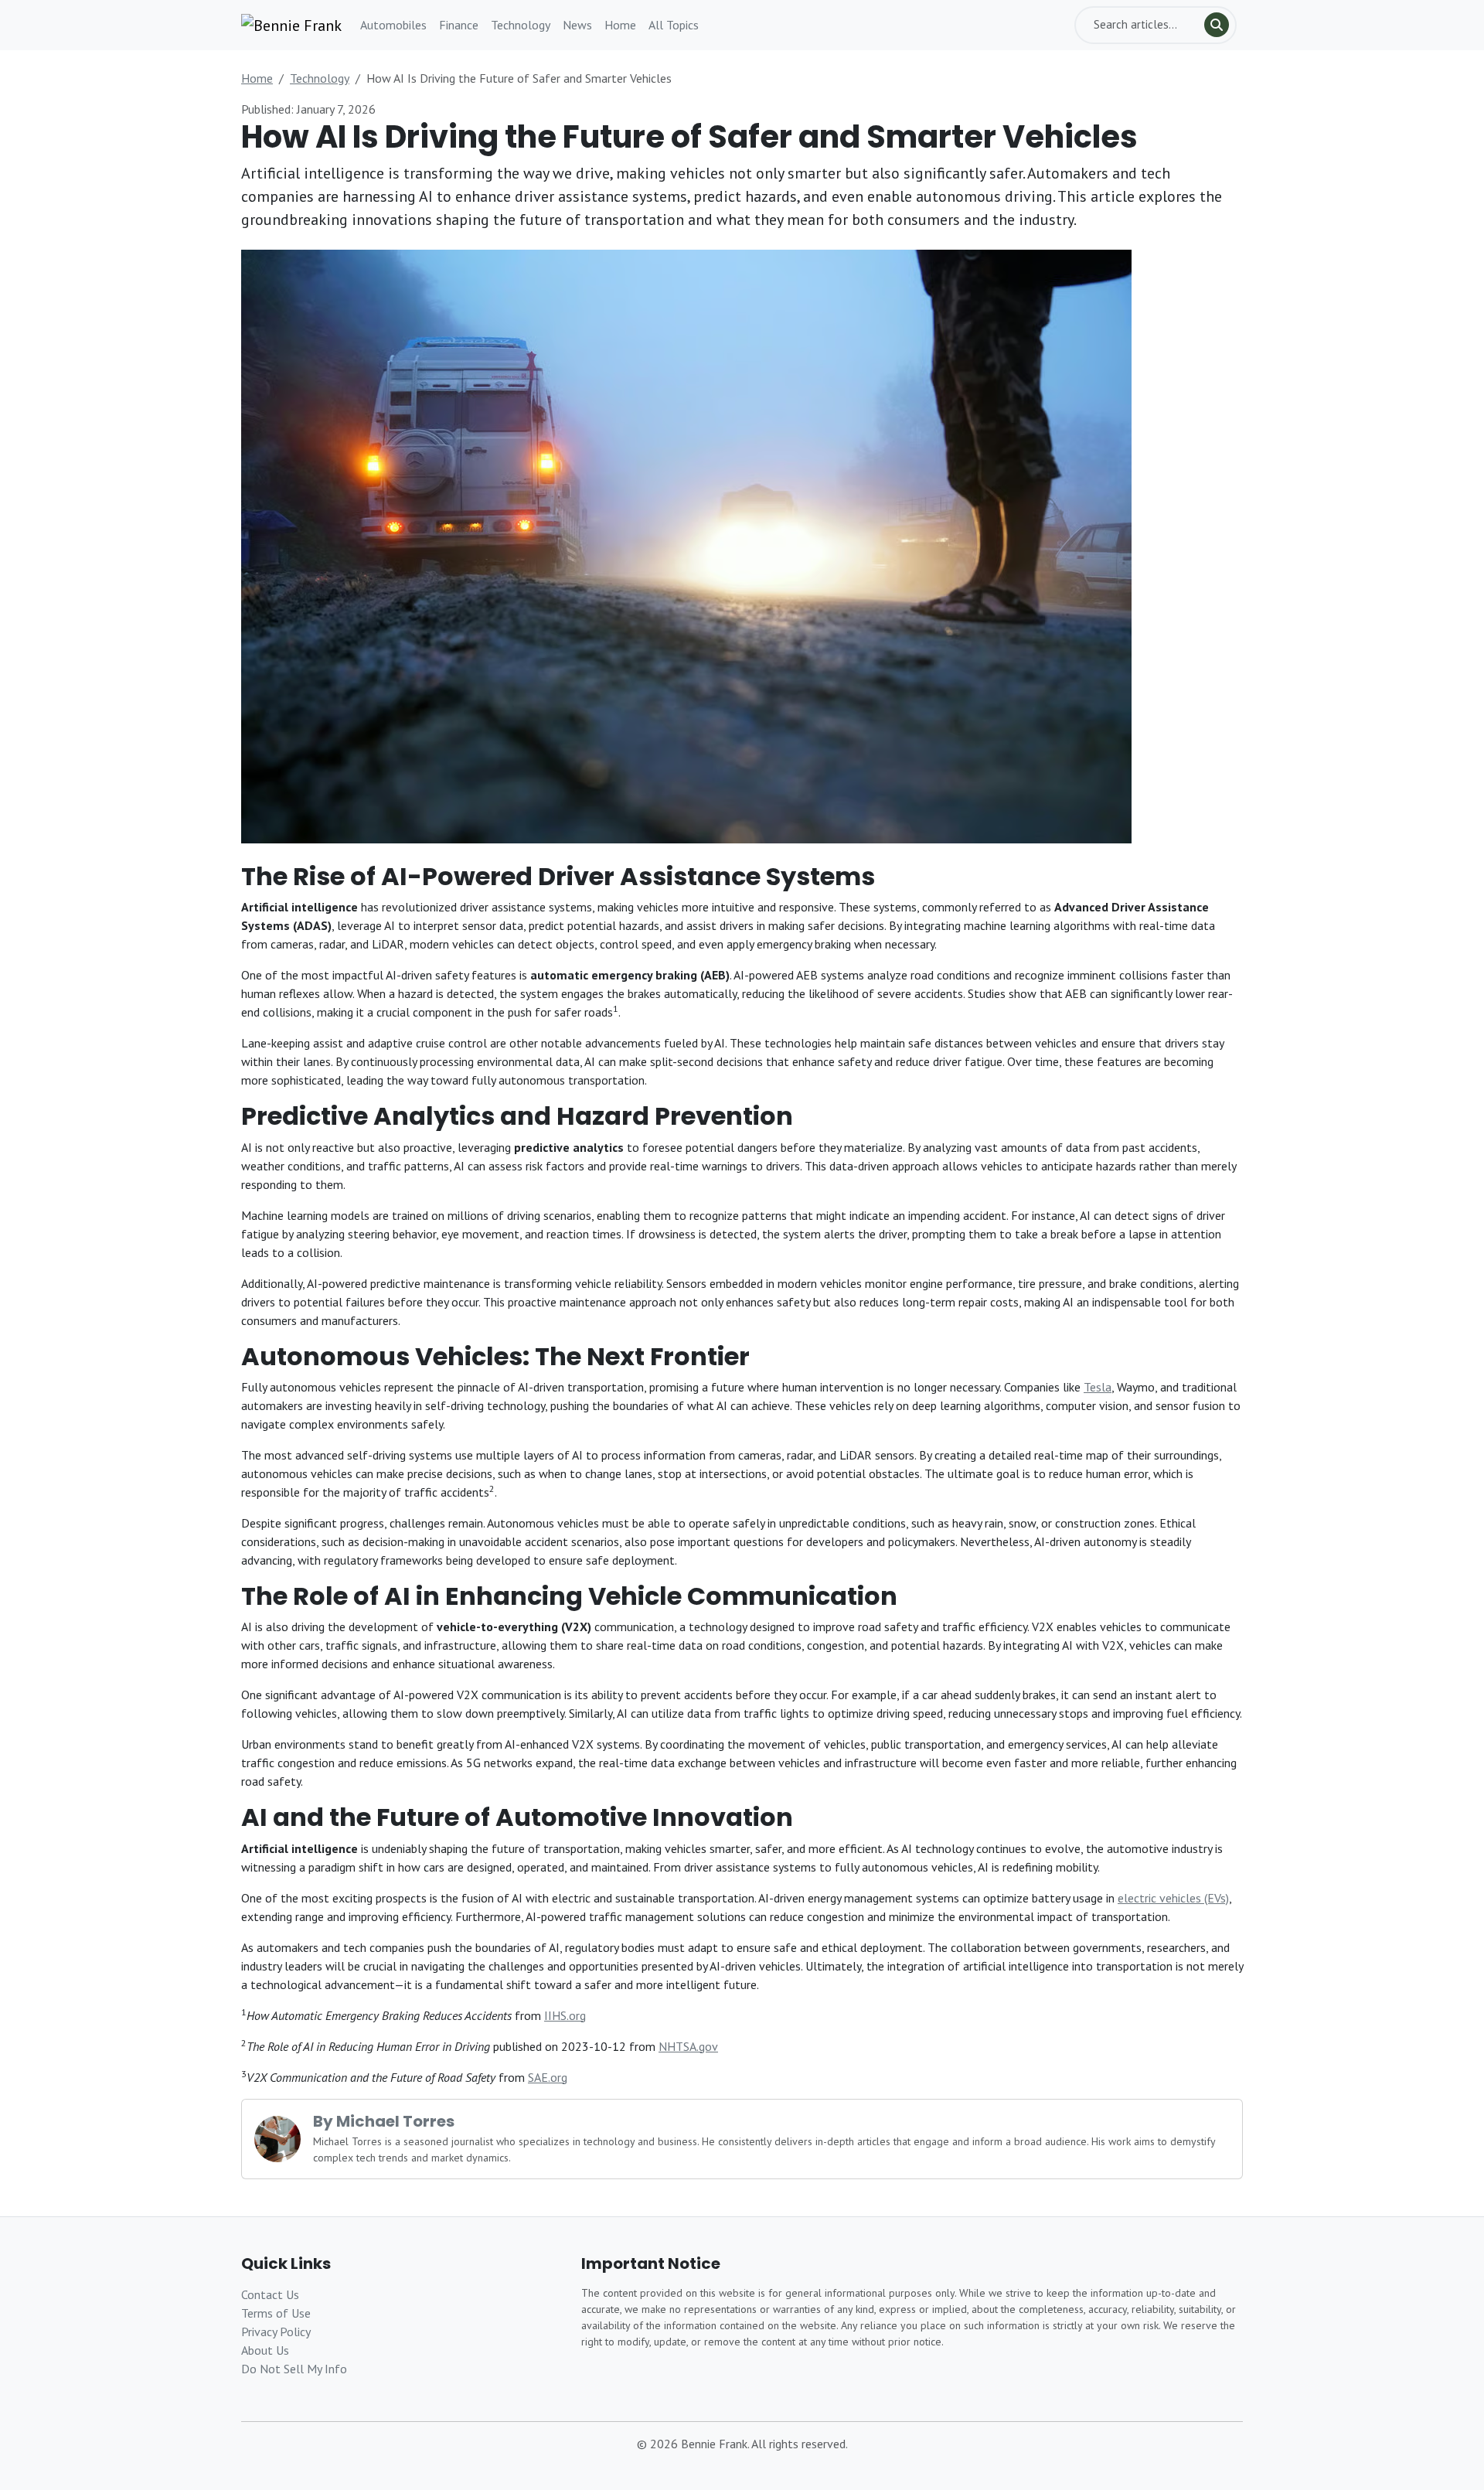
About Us (265, 2350)
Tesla (1098, 1387)
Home (620, 25)
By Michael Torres (384, 2121)
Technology (521, 25)
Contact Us (270, 2294)
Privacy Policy (276, 2332)
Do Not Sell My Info (294, 2369)
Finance (459, 25)
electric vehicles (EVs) (1173, 1898)
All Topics (674, 25)
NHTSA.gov (688, 2046)
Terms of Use (276, 2313)
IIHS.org (565, 2015)
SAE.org (548, 2077)
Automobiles (393, 25)
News (577, 25)
